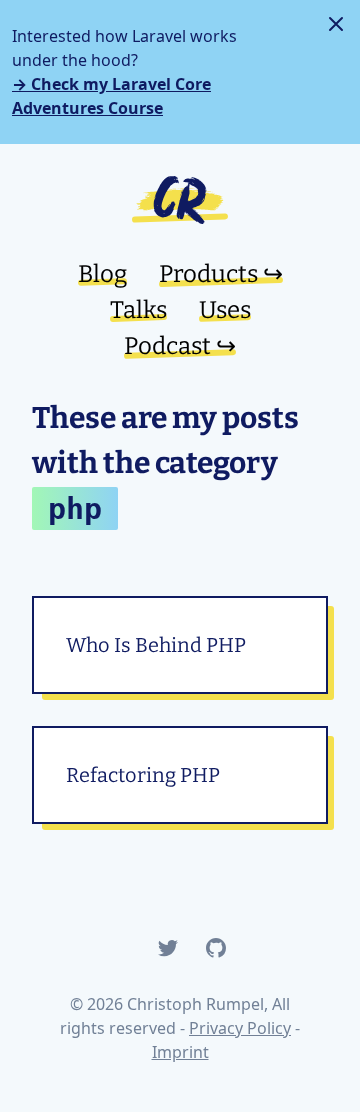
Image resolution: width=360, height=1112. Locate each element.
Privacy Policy (240, 1028)
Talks (138, 310)
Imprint (180, 1052)
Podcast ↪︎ (180, 346)
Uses (225, 310)
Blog (102, 274)
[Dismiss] (336, 24)
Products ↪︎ (221, 274)
